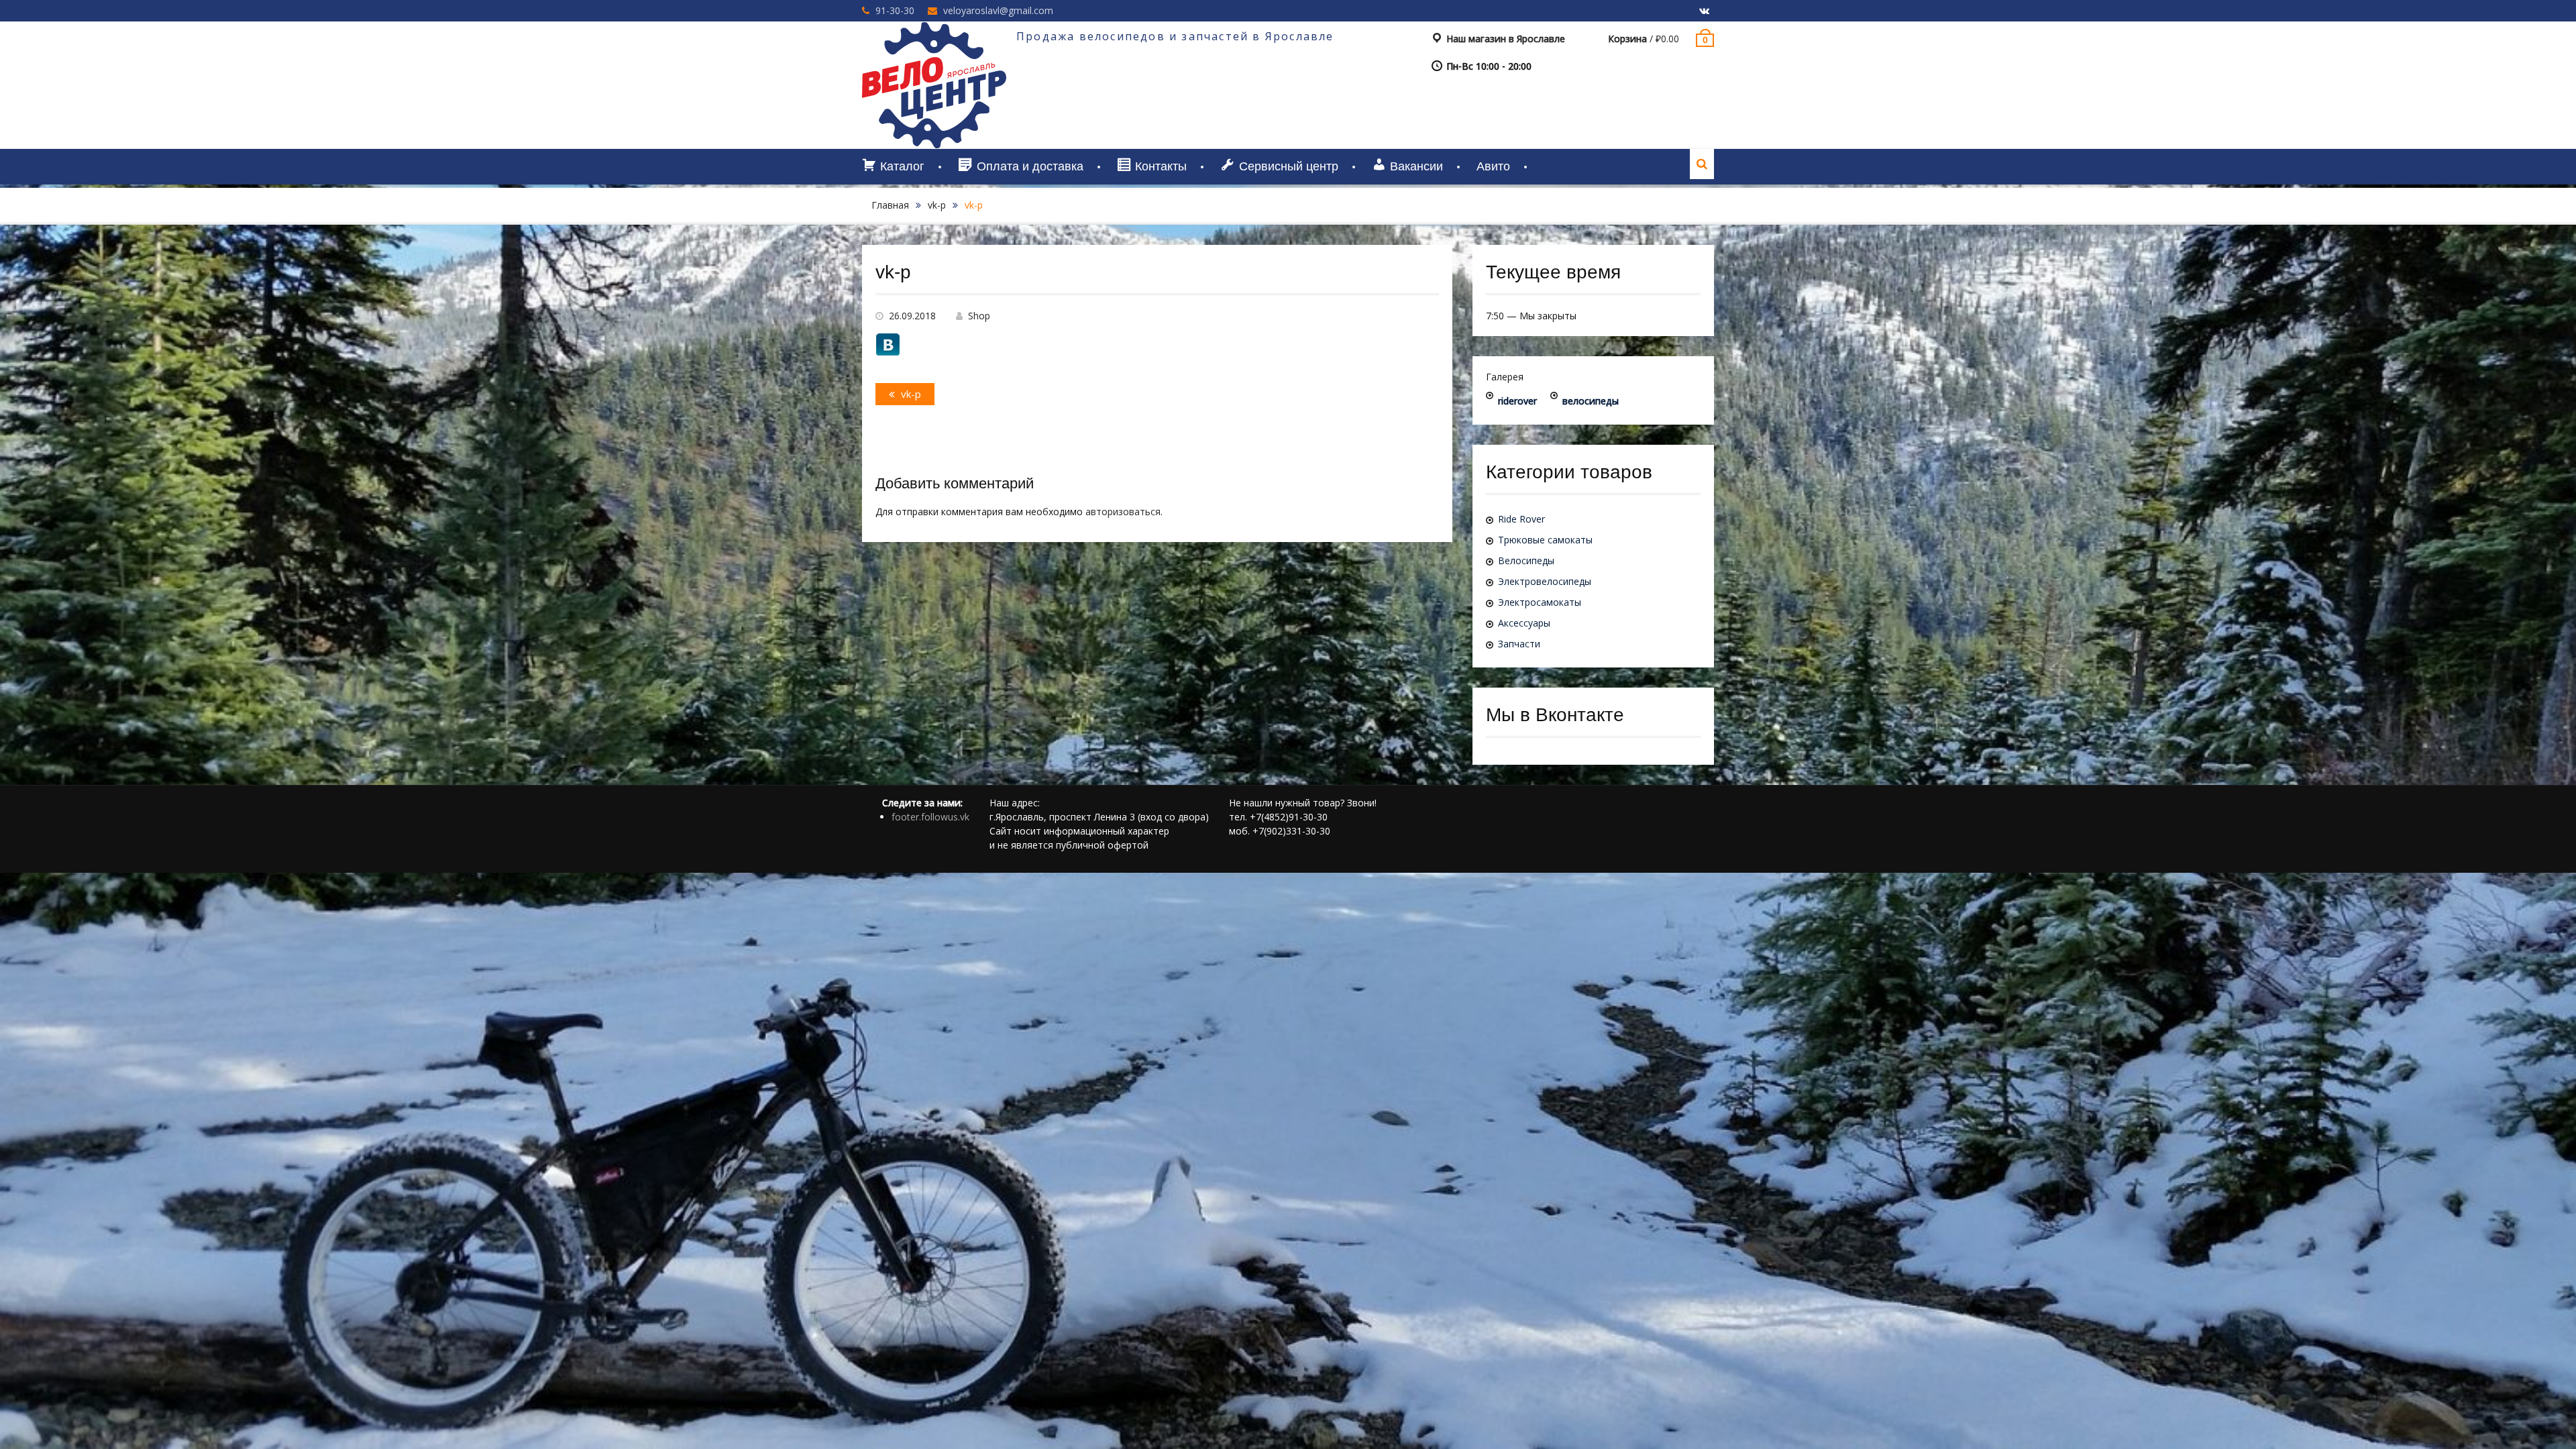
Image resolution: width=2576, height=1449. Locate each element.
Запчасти (1519, 644)
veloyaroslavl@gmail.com (998, 10)
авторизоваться (1123, 512)
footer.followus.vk (930, 817)
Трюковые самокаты (1545, 540)
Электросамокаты (1540, 602)
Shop (979, 316)
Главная (890, 205)
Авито (1493, 166)
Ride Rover (1521, 519)
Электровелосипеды (1545, 581)
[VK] (1704, 11)
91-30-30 (895, 10)
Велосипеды (1526, 560)
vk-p (937, 205)
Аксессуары (1524, 623)
